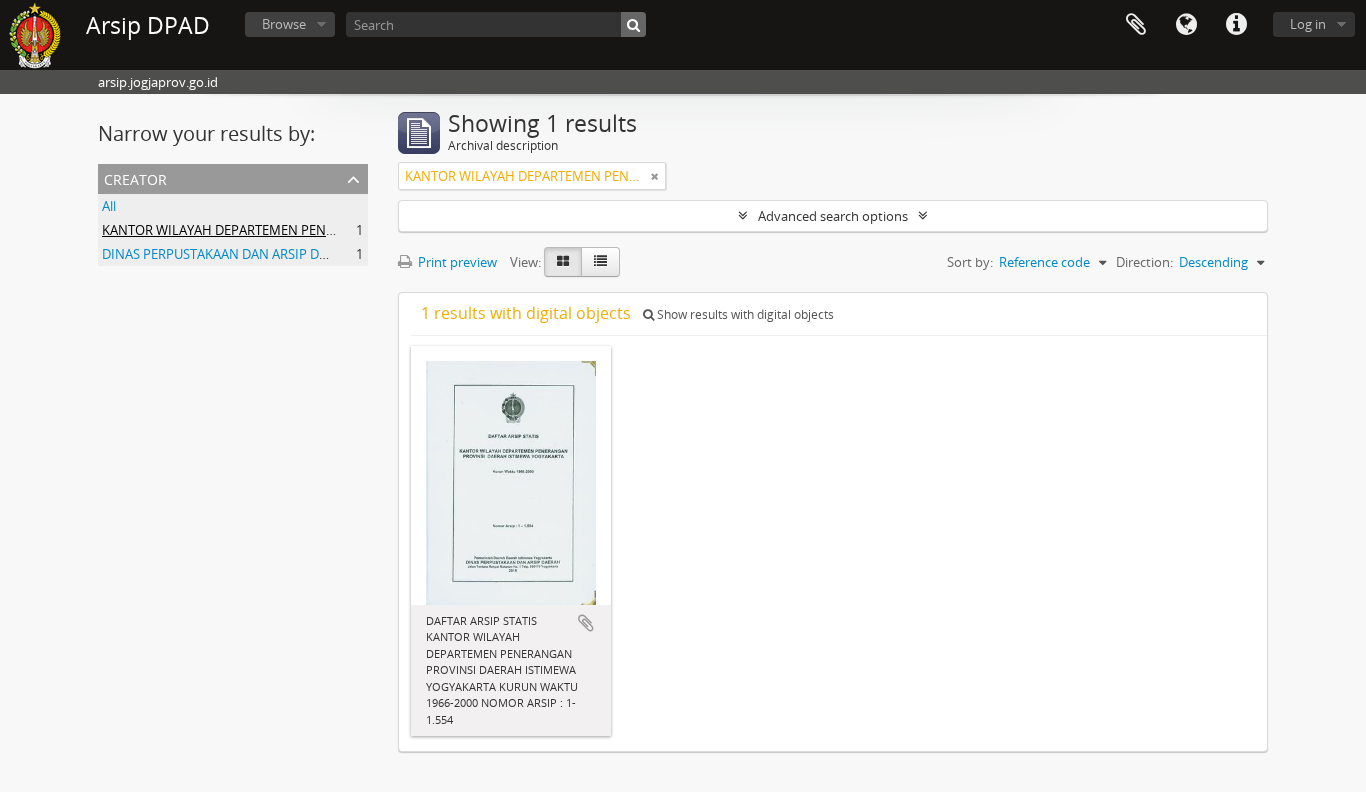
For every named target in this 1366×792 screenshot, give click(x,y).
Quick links (1236, 25)
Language (1186, 25)
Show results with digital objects (744, 314)
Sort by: (970, 262)
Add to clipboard (586, 623)
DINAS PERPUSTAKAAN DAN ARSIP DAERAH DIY (242, 254)
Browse (284, 24)
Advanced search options (833, 216)
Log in (1308, 24)
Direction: (1144, 262)
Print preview (456, 262)
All (109, 206)
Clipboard (1136, 25)
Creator (135, 177)
